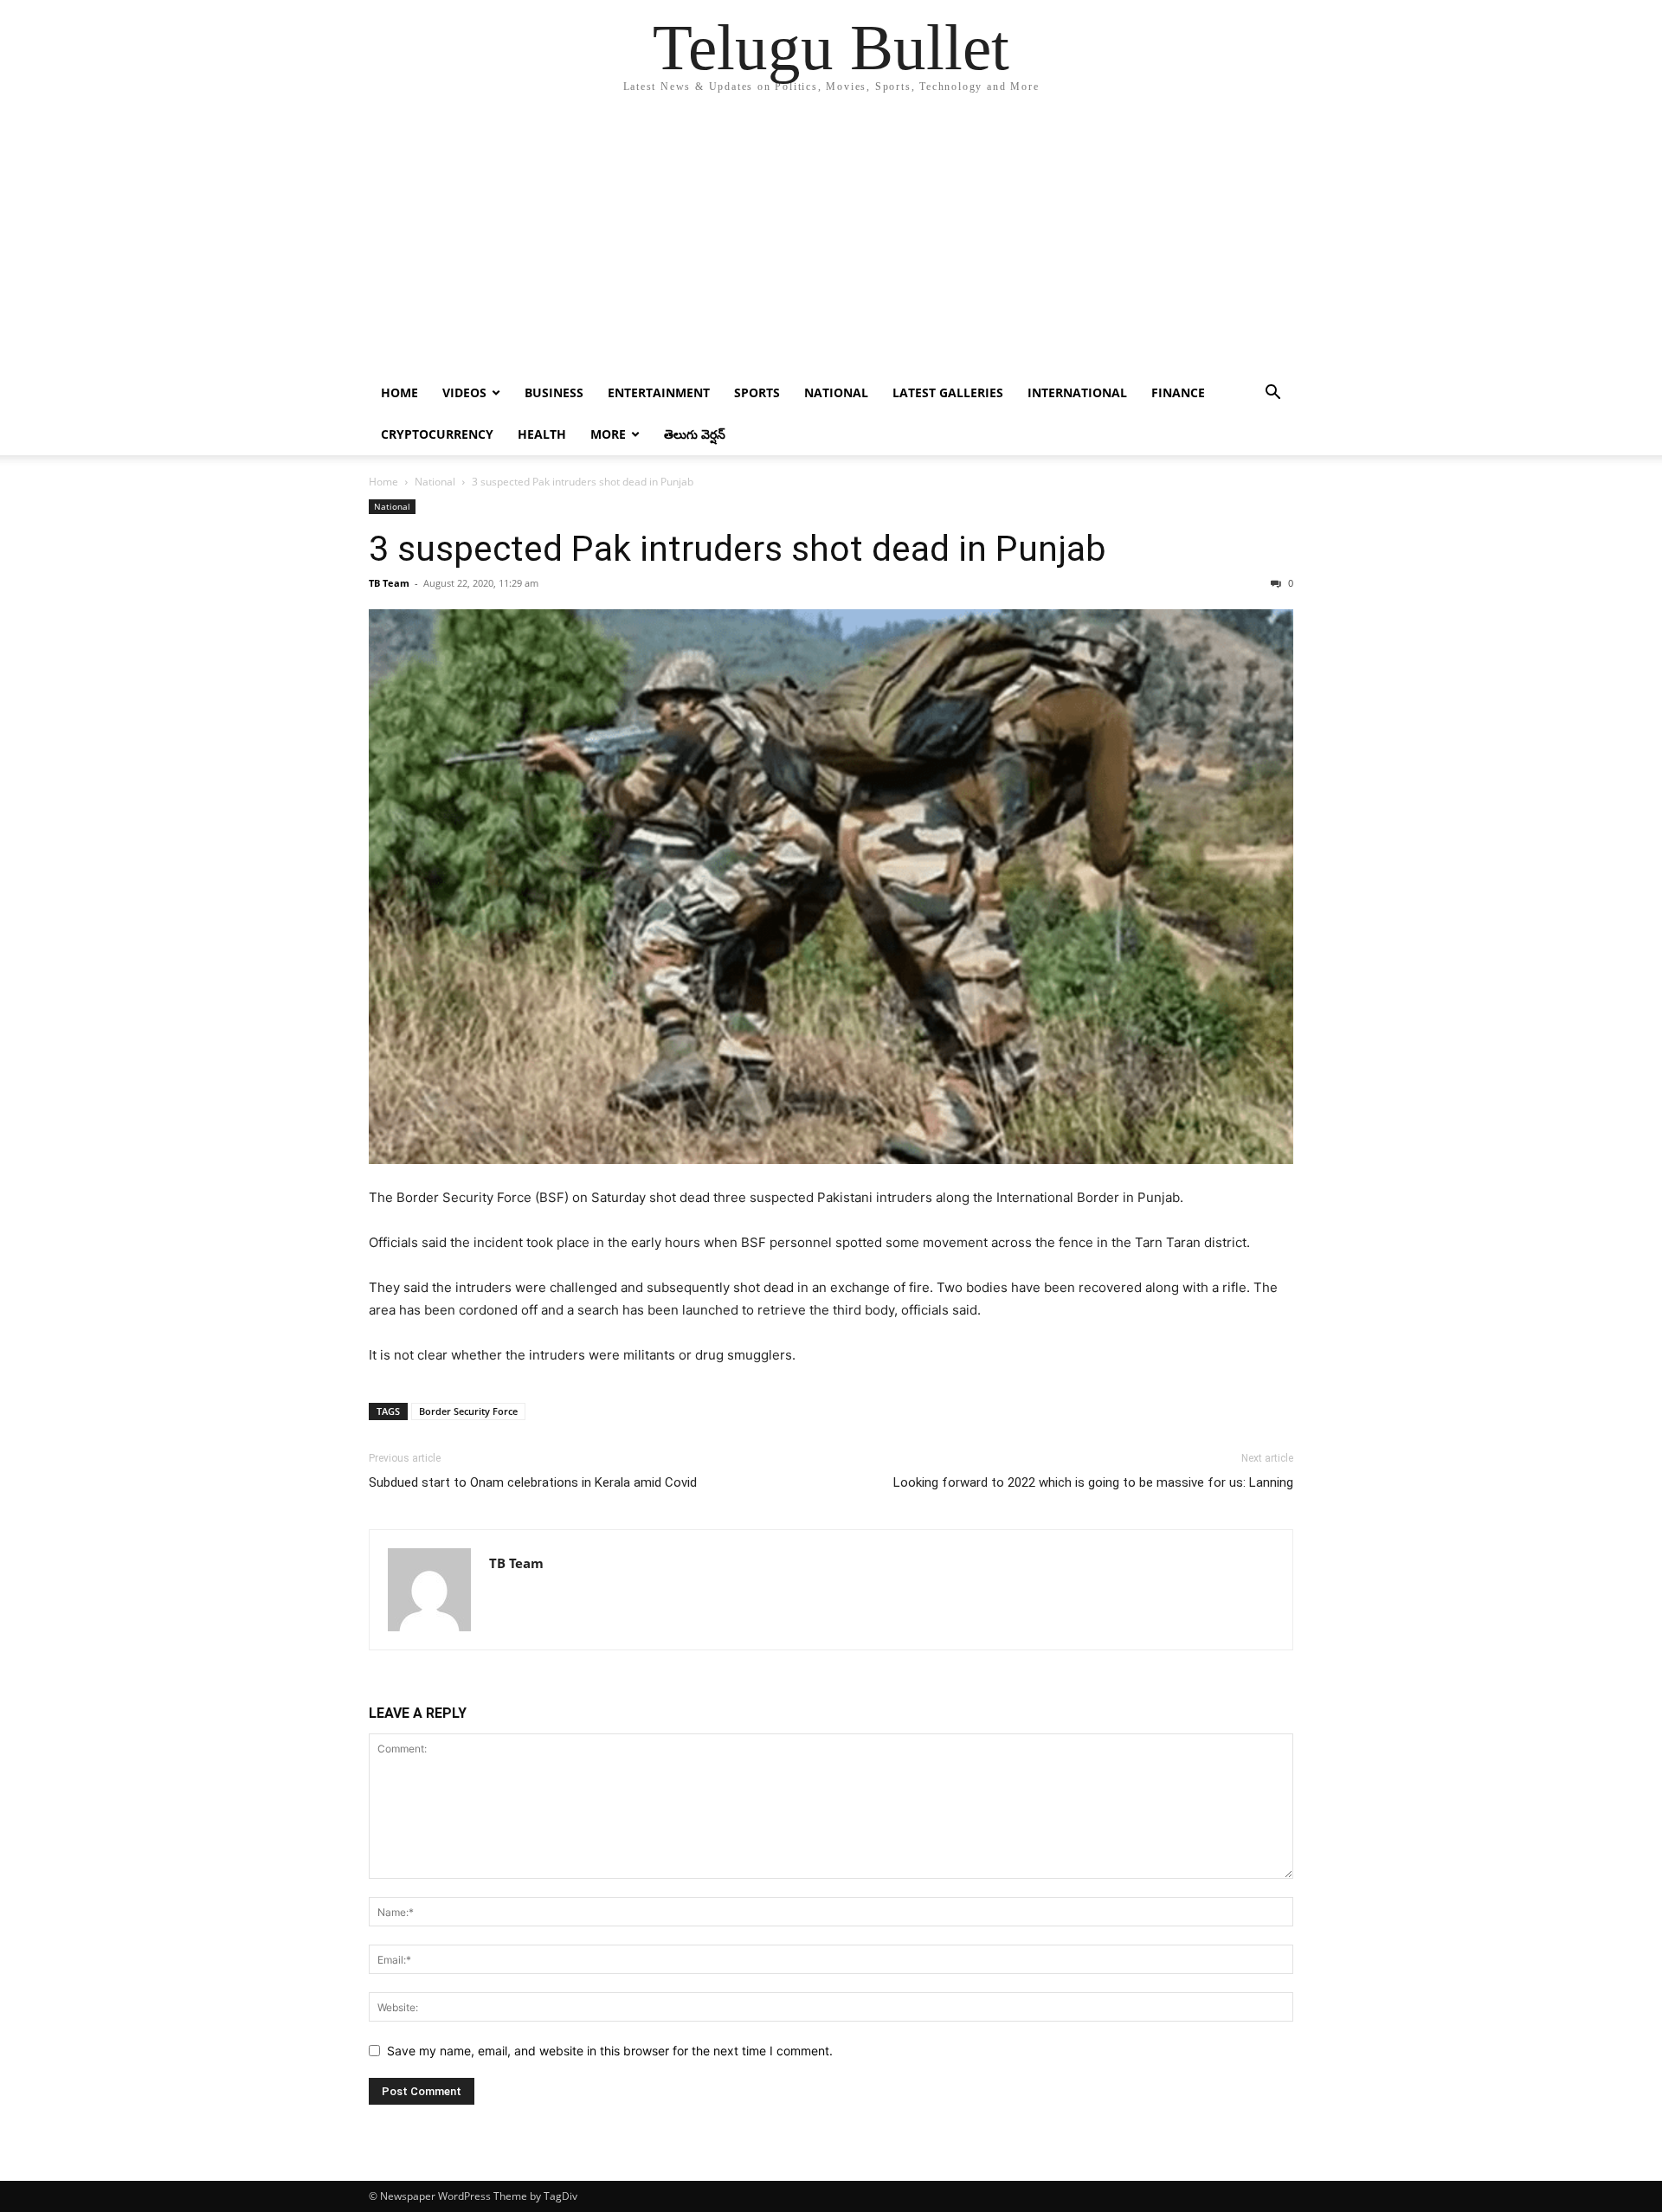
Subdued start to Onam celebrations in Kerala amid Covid (533, 1482)
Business (554, 392)
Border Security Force (468, 1411)
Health (542, 434)
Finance (1178, 392)
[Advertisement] (831, 242)
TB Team (389, 583)
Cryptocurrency (437, 434)
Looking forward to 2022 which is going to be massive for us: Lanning (1093, 1482)
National (836, 392)
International (1077, 392)
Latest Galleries (948, 392)
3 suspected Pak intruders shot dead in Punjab (738, 549)
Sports (757, 392)
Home (399, 392)
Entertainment (659, 392)
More (608, 434)
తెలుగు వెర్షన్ (695, 434)
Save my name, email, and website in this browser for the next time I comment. (610, 2051)
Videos (464, 392)
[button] (1272, 394)
